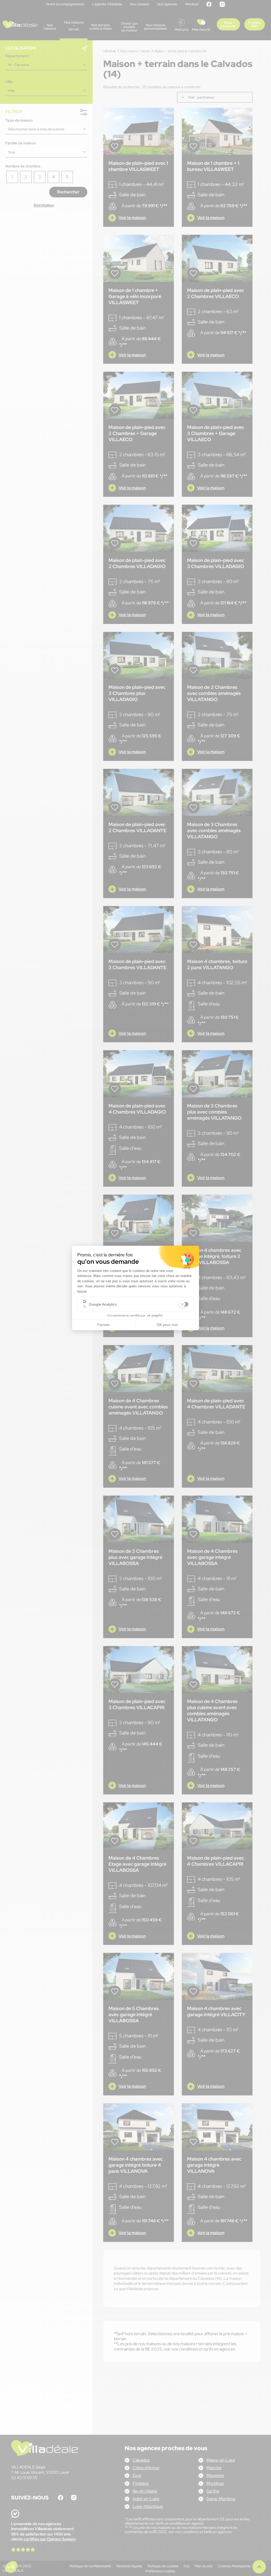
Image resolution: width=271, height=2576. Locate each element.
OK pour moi (167, 1325)
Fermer (104, 1325)
